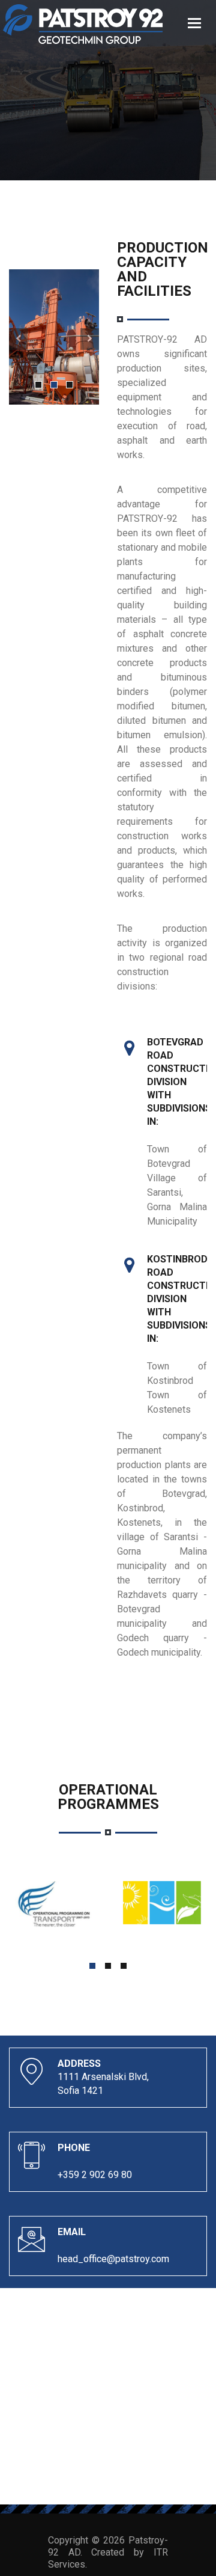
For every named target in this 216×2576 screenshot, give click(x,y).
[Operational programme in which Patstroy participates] (162, 1902)
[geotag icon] (129, 1046)
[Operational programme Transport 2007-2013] (54, 1905)
